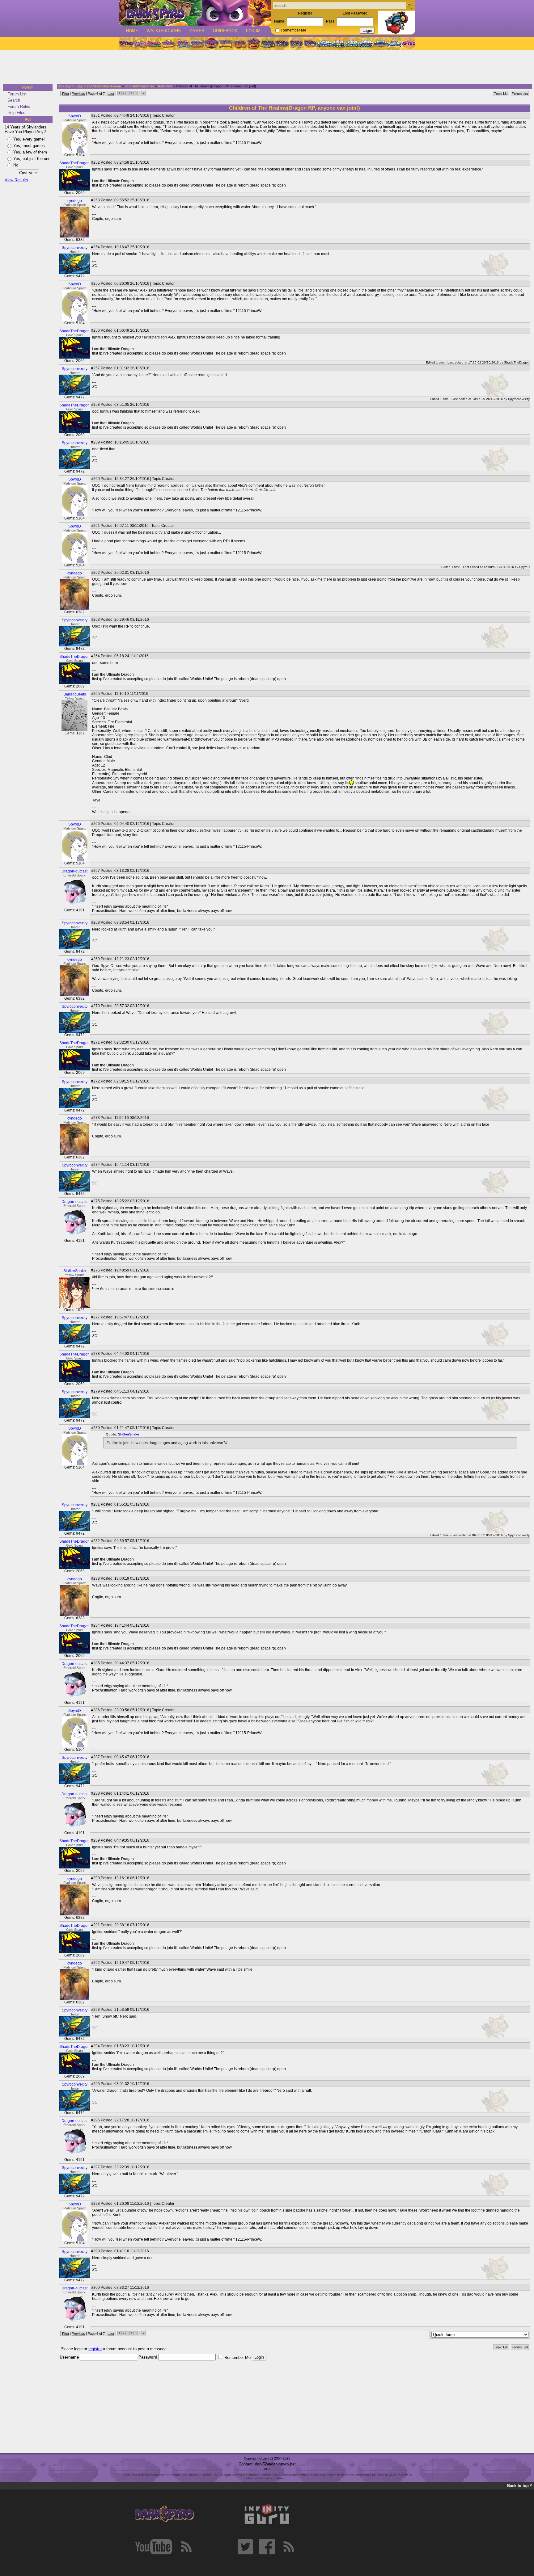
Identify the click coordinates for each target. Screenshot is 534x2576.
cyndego (75, 201)
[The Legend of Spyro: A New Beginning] (282, 44)
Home (132, 31)
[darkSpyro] (164, 2514)
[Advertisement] (265, 67)
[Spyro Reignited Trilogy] (126, 44)
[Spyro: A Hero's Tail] (254, 44)
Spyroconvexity (75, 248)
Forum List (17, 94)
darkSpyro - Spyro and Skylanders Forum (89, 86)
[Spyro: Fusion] (239, 44)
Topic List (501, 94)
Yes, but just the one (32, 159)
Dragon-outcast (74, 871)
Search (14, 100)
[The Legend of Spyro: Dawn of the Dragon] (311, 44)
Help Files (16, 113)
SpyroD (75, 116)
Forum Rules (19, 106)
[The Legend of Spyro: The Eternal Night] (296, 44)
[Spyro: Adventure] (225, 44)
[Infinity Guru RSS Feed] (289, 2547)
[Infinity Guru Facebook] (267, 2547)
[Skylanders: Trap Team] (366, 44)
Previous (78, 94)
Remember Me (294, 30)
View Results (16, 180)
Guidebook (225, 31)
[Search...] (409, 6)
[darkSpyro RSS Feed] (186, 2547)
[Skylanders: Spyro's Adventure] (325, 44)
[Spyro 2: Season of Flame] (197, 44)
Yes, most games (29, 146)
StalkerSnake (75, 1271)
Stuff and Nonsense (139, 86)
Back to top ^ (520, 2486)
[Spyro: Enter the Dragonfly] (211, 44)
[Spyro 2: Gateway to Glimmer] (154, 44)
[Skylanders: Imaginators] (394, 44)
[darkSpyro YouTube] (154, 2547)
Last (111, 94)
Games (197, 31)
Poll (28, 120)
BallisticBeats (75, 694)
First (66, 94)
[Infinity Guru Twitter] (245, 2547)
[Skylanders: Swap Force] (352, 44)
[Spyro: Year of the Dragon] (168, 44)
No (16, 165)
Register (305, 13)
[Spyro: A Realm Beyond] (408, 44)
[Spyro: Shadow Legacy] (268, 44)
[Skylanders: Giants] (339, 44)
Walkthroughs (164, 31)
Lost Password (355, 13)
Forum (253, 31)
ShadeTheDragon (74, 163)
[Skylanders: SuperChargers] (380, 44)
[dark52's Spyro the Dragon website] (195, 13)
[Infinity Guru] (267, 2514)
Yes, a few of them (30, 152)
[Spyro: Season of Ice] (183, 44)
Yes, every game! (29, 139)
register (95, 2349)
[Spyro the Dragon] (140, 44)
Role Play (165, 86)
